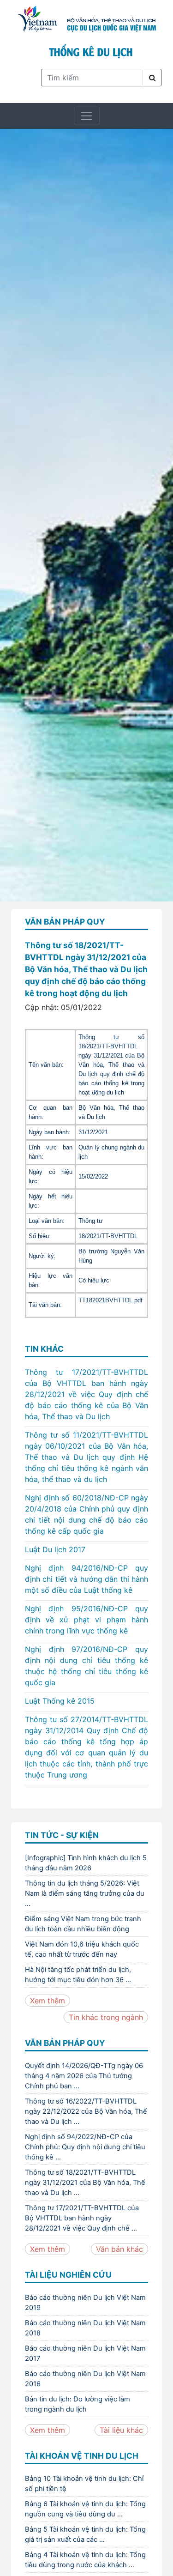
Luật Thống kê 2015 (60, 1701)
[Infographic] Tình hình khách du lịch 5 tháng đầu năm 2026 (86, 1863)
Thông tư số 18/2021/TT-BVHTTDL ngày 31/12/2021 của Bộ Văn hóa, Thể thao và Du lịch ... (85, 2183)
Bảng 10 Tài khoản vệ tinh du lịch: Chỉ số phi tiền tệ (84, 2484)
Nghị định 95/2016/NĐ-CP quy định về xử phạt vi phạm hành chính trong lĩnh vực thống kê (86, 1620)
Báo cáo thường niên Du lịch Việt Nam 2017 (85, 2353)
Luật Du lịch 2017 (55, 1549)
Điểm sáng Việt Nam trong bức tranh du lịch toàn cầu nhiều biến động (83, 1924)
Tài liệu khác (121, 2430)
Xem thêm (48, 2001)
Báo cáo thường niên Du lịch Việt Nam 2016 (85, 2379)
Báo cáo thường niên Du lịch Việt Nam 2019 (85, 2303)
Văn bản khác (119, 2249)
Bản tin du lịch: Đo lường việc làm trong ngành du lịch (78, 2404)
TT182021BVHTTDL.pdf (110, 1300)
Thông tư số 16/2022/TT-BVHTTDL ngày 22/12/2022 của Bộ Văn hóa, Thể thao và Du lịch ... (86, 2111)
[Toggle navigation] (87, 116)
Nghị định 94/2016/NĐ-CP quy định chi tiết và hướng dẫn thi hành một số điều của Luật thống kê (86, 1579)
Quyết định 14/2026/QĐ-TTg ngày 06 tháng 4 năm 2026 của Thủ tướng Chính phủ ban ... (84, 2076)
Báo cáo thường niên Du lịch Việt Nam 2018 (85, 2328)
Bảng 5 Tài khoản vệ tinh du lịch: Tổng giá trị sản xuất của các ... (85, 2534)
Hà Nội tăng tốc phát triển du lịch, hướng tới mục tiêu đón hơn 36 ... (78, 1975)
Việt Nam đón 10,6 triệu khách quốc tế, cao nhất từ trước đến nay (82, 1949)
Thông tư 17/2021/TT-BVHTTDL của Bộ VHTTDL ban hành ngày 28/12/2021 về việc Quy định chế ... (82, 2218)
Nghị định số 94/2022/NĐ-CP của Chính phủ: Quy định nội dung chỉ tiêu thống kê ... (85, 2147)
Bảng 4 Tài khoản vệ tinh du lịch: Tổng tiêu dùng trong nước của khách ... (85, 2560)
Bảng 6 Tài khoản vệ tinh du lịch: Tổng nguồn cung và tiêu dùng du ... (85, 2509)
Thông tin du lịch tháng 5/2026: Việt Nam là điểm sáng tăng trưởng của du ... (85, 1893)
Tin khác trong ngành (106, 2017)
